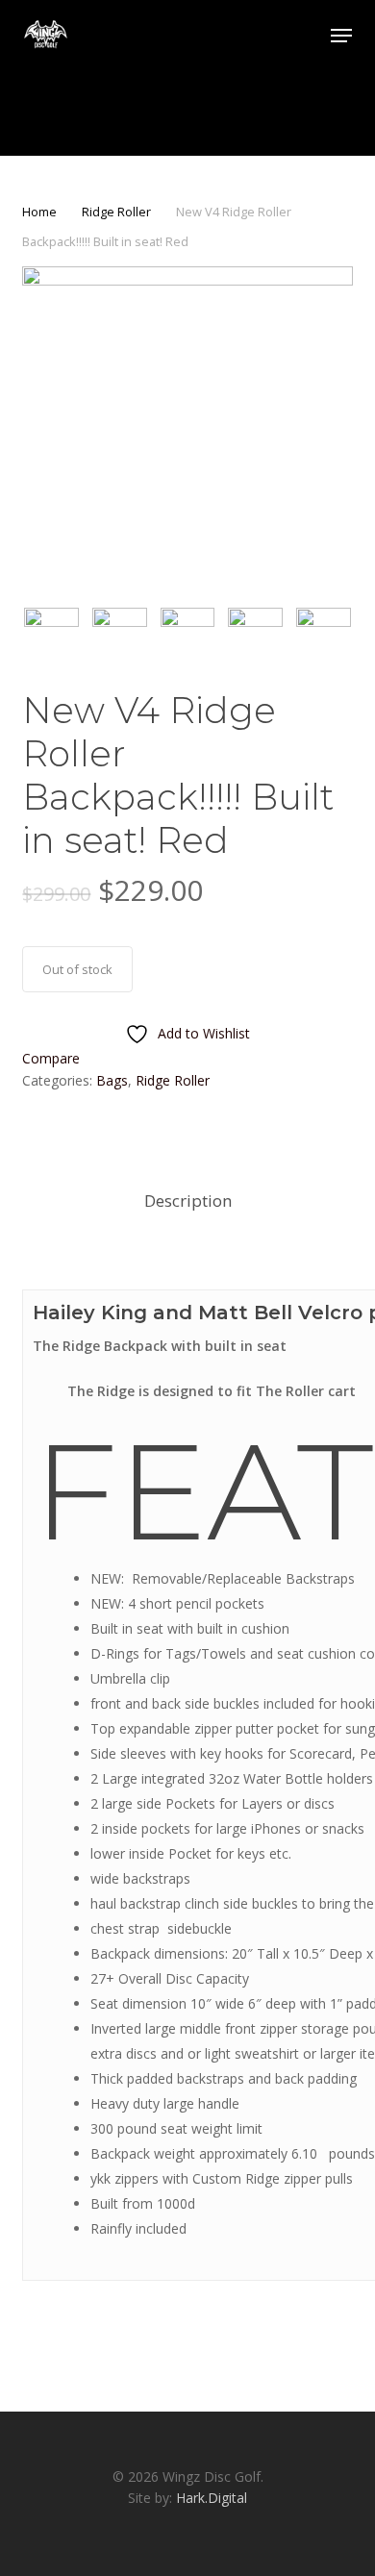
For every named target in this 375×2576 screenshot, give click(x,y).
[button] (341, 36)
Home (39, 212)
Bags (112, 1080)
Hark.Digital (212, 2498)
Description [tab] (188, 1200)
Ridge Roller (116, 212)
